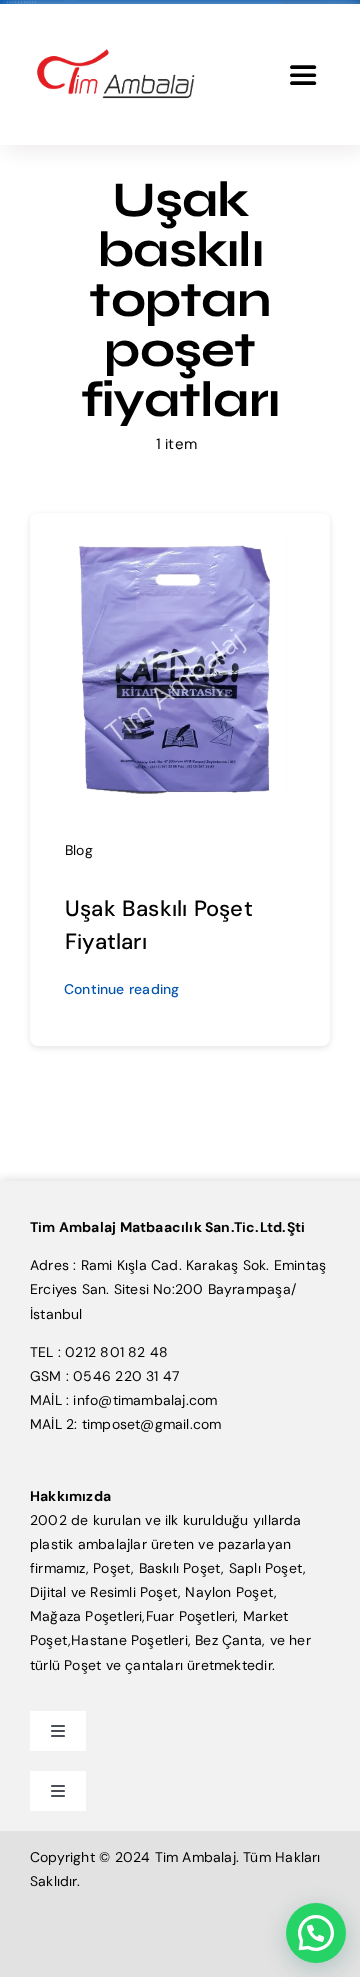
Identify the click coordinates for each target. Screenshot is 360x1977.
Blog (79, 850)
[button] (316, 1933)
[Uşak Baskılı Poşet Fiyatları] (180, 540)
